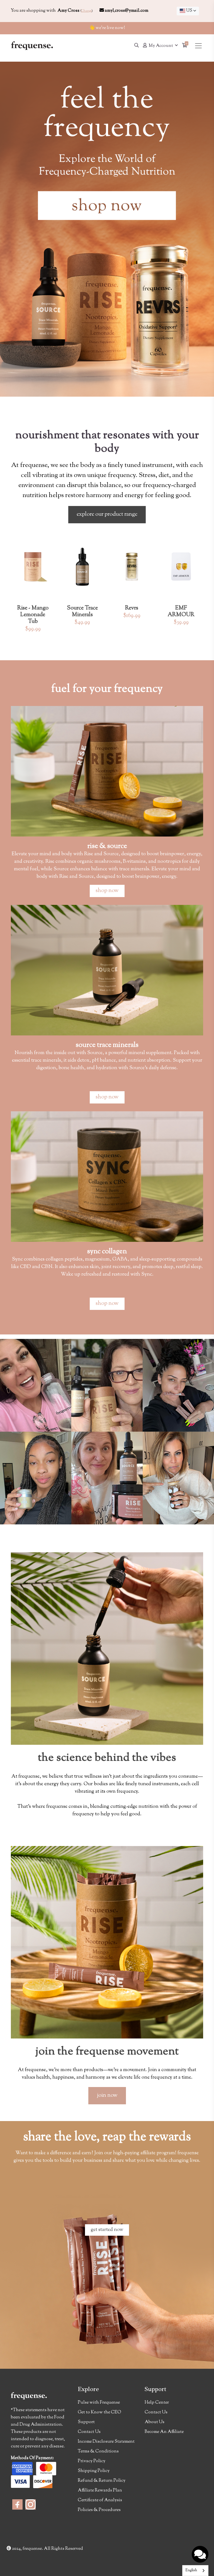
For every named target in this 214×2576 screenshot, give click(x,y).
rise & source (107, 846)
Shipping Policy (94, 2471)
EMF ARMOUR (181, 612)
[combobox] (188, 11)
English (191, 2570)
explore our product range (107, 515)
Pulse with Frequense (99, 2403)
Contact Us (89, 2432)
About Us (155, 2422)
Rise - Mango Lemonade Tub (33, 615)
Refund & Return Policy (102, 2481)
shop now (107, 891)
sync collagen (107, 1252)
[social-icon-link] (17, 2504)
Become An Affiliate (164, 2432)
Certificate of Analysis (100, 2500)
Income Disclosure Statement (106, 2442)
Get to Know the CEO (99, 2412)
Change (86, 11)
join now (107, 2096)
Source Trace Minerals (82, 612)
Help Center (157, 2403)
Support (86, 2422)
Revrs (132, 608)
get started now (107, 2230)
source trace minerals (107, 1045)
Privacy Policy (92, 2461)
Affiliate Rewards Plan (100, 2491)
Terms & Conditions (98, 2451)
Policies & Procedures (99, 2510)
